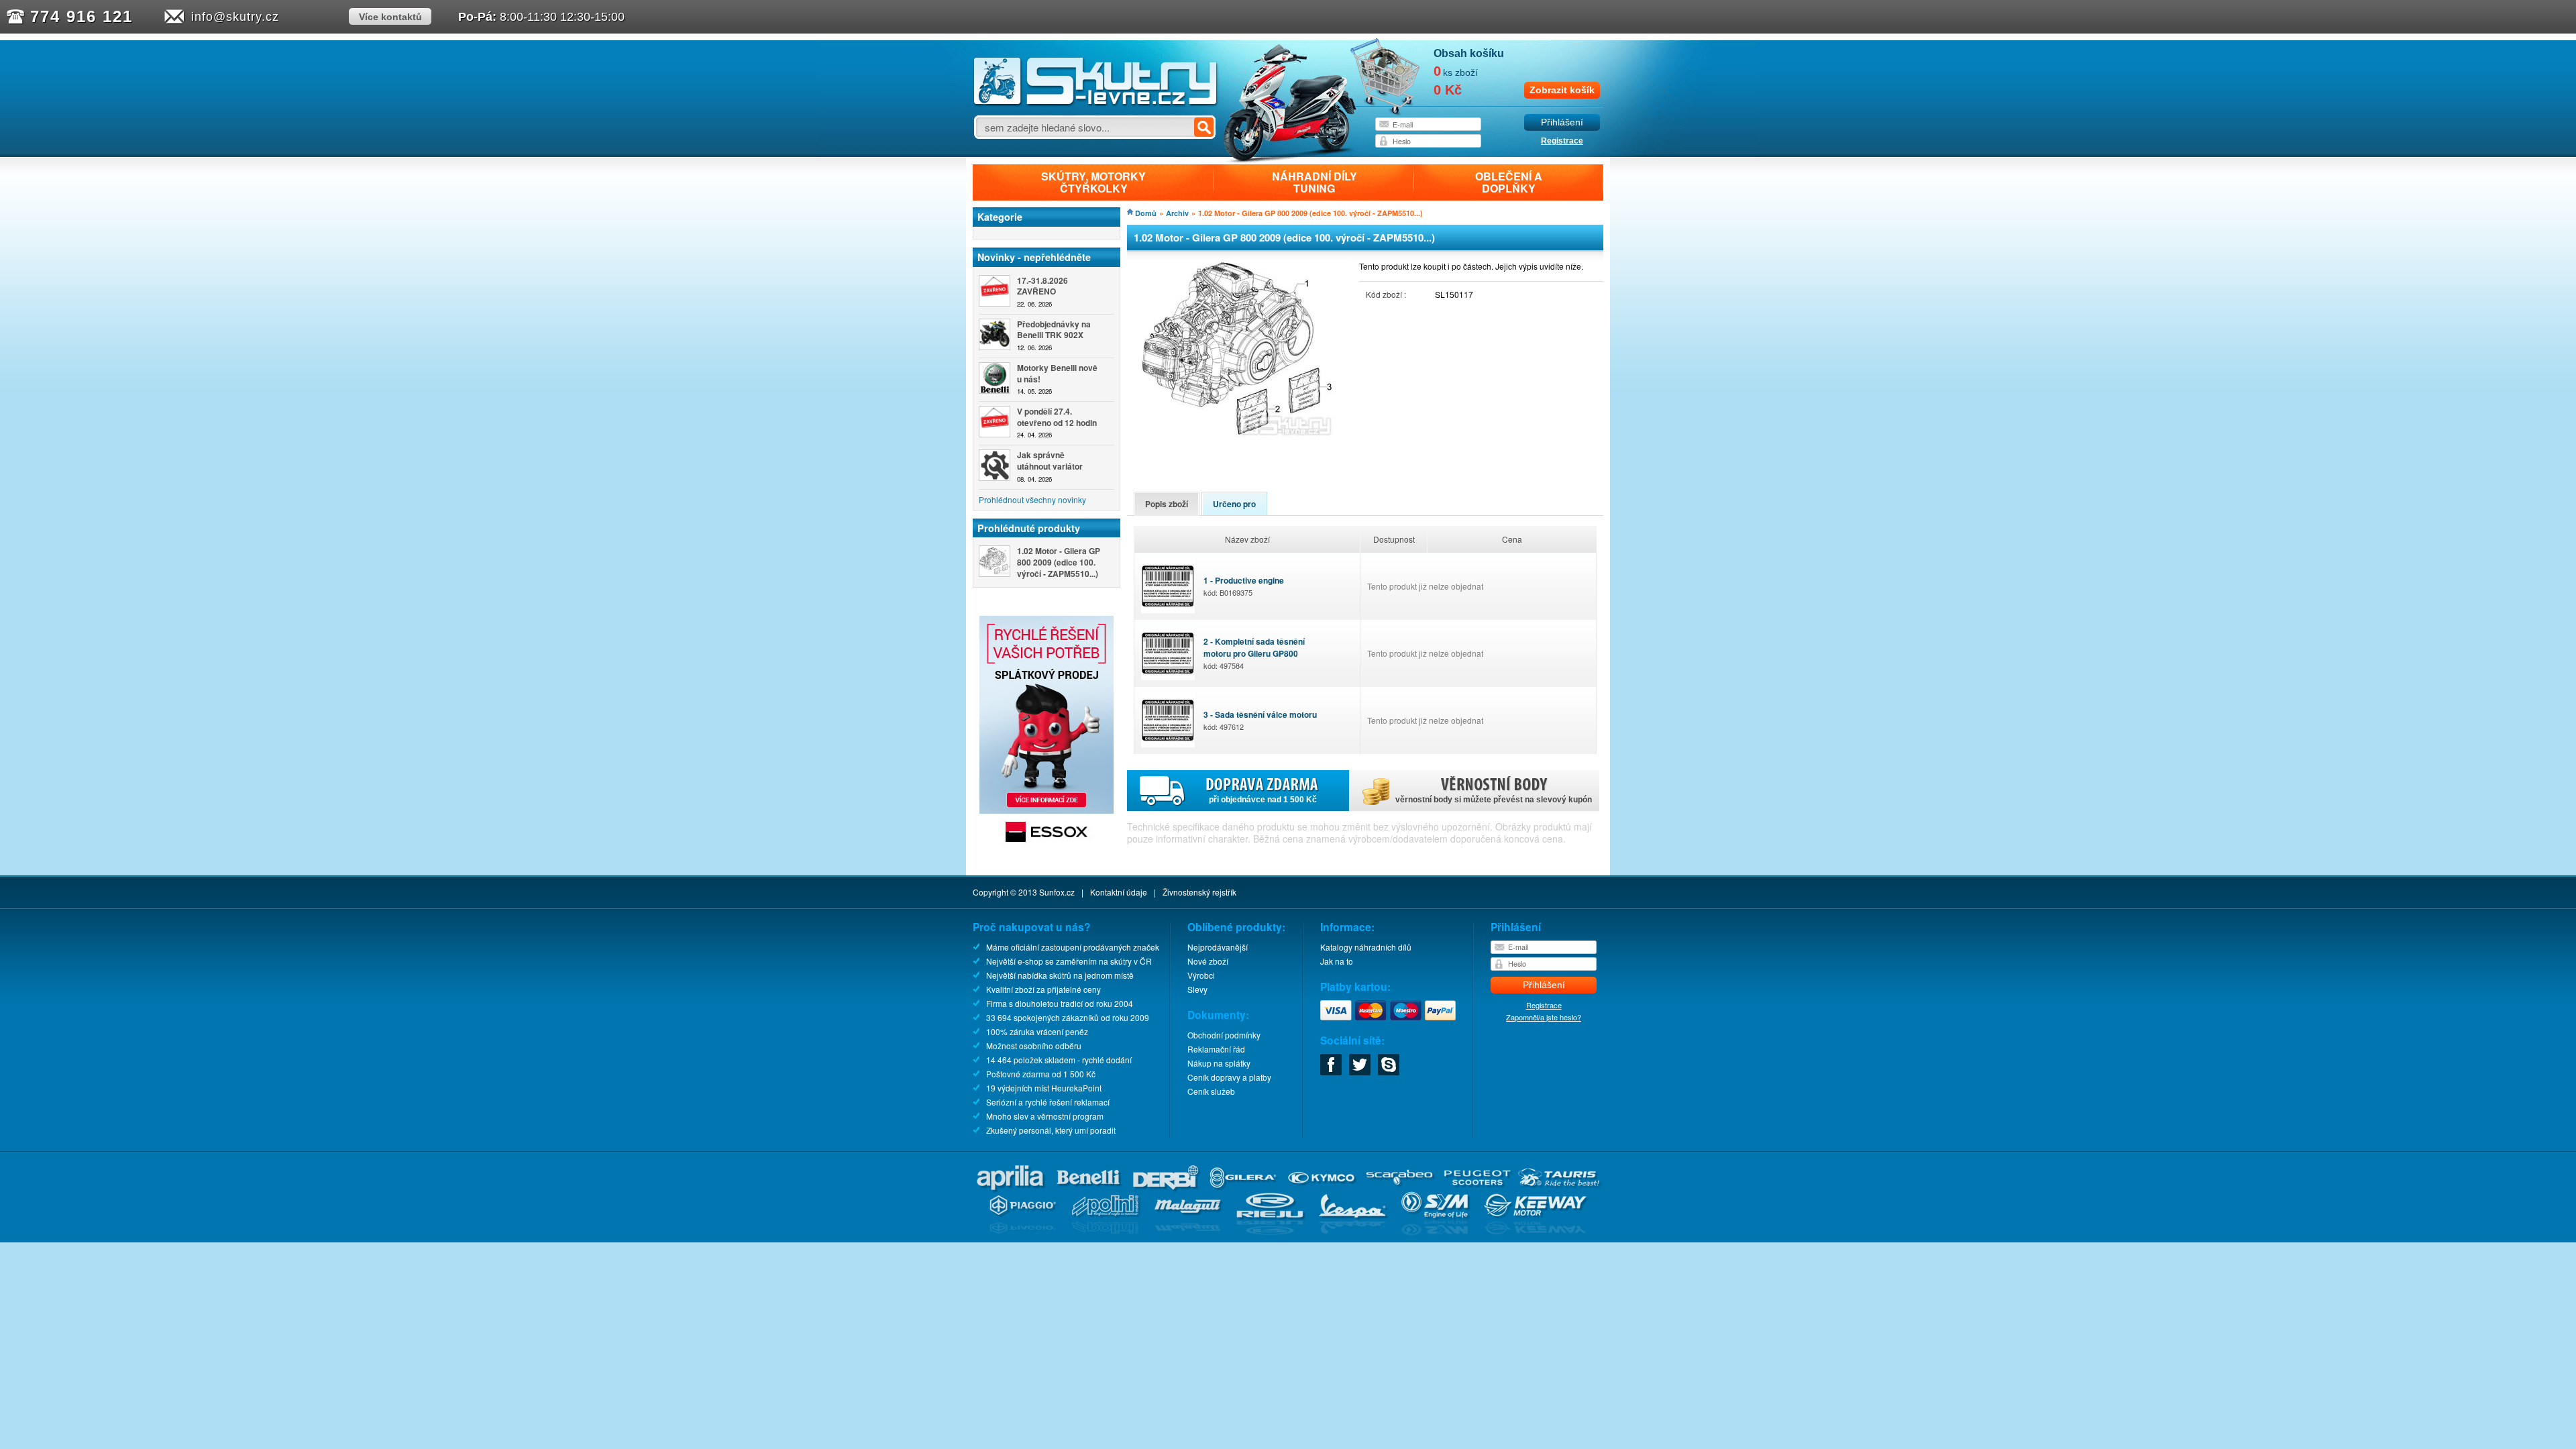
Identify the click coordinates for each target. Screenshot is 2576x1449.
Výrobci (1201, 975)
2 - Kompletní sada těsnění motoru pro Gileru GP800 (1254, 653)
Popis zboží (1167, 504)
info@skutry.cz (235, 17)
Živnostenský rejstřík (1199, 892)
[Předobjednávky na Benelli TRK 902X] (995, 334)
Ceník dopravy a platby (1229, 1077)
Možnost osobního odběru (1034, 1045)
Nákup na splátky (1219, 1063)
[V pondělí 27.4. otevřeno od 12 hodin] (995, 422)
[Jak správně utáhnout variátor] (995, 465)
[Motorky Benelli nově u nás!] (995, 378)
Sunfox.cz (1057, 892)
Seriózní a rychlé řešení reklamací (1048, 1102)
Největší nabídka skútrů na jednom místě (1060, 975)
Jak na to (1337, 961)
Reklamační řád (1216, 1049)
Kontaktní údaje (1119, 892)
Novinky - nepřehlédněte (1034, 257)
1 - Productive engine (1244, 586)
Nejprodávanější (1218, 947)
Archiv (1177, 213)
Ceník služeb (1211, 1091)
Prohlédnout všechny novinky (1032, 499)
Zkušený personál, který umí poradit (1051, 1130)
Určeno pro (1234, 504)
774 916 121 (82, 16)
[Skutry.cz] (1096, 104)
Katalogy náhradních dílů (1366, 947)
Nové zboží (1208, 961)
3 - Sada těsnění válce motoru (1260, 720)
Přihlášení (1562, 122)
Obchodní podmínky (1224, 1035)
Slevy (1197, 989)
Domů (1146, 213)
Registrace (1562, 141)
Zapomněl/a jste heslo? (1544, 1017)
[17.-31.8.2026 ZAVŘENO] (995, 291)
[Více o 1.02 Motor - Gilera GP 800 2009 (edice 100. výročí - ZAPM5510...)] (995, 561)
